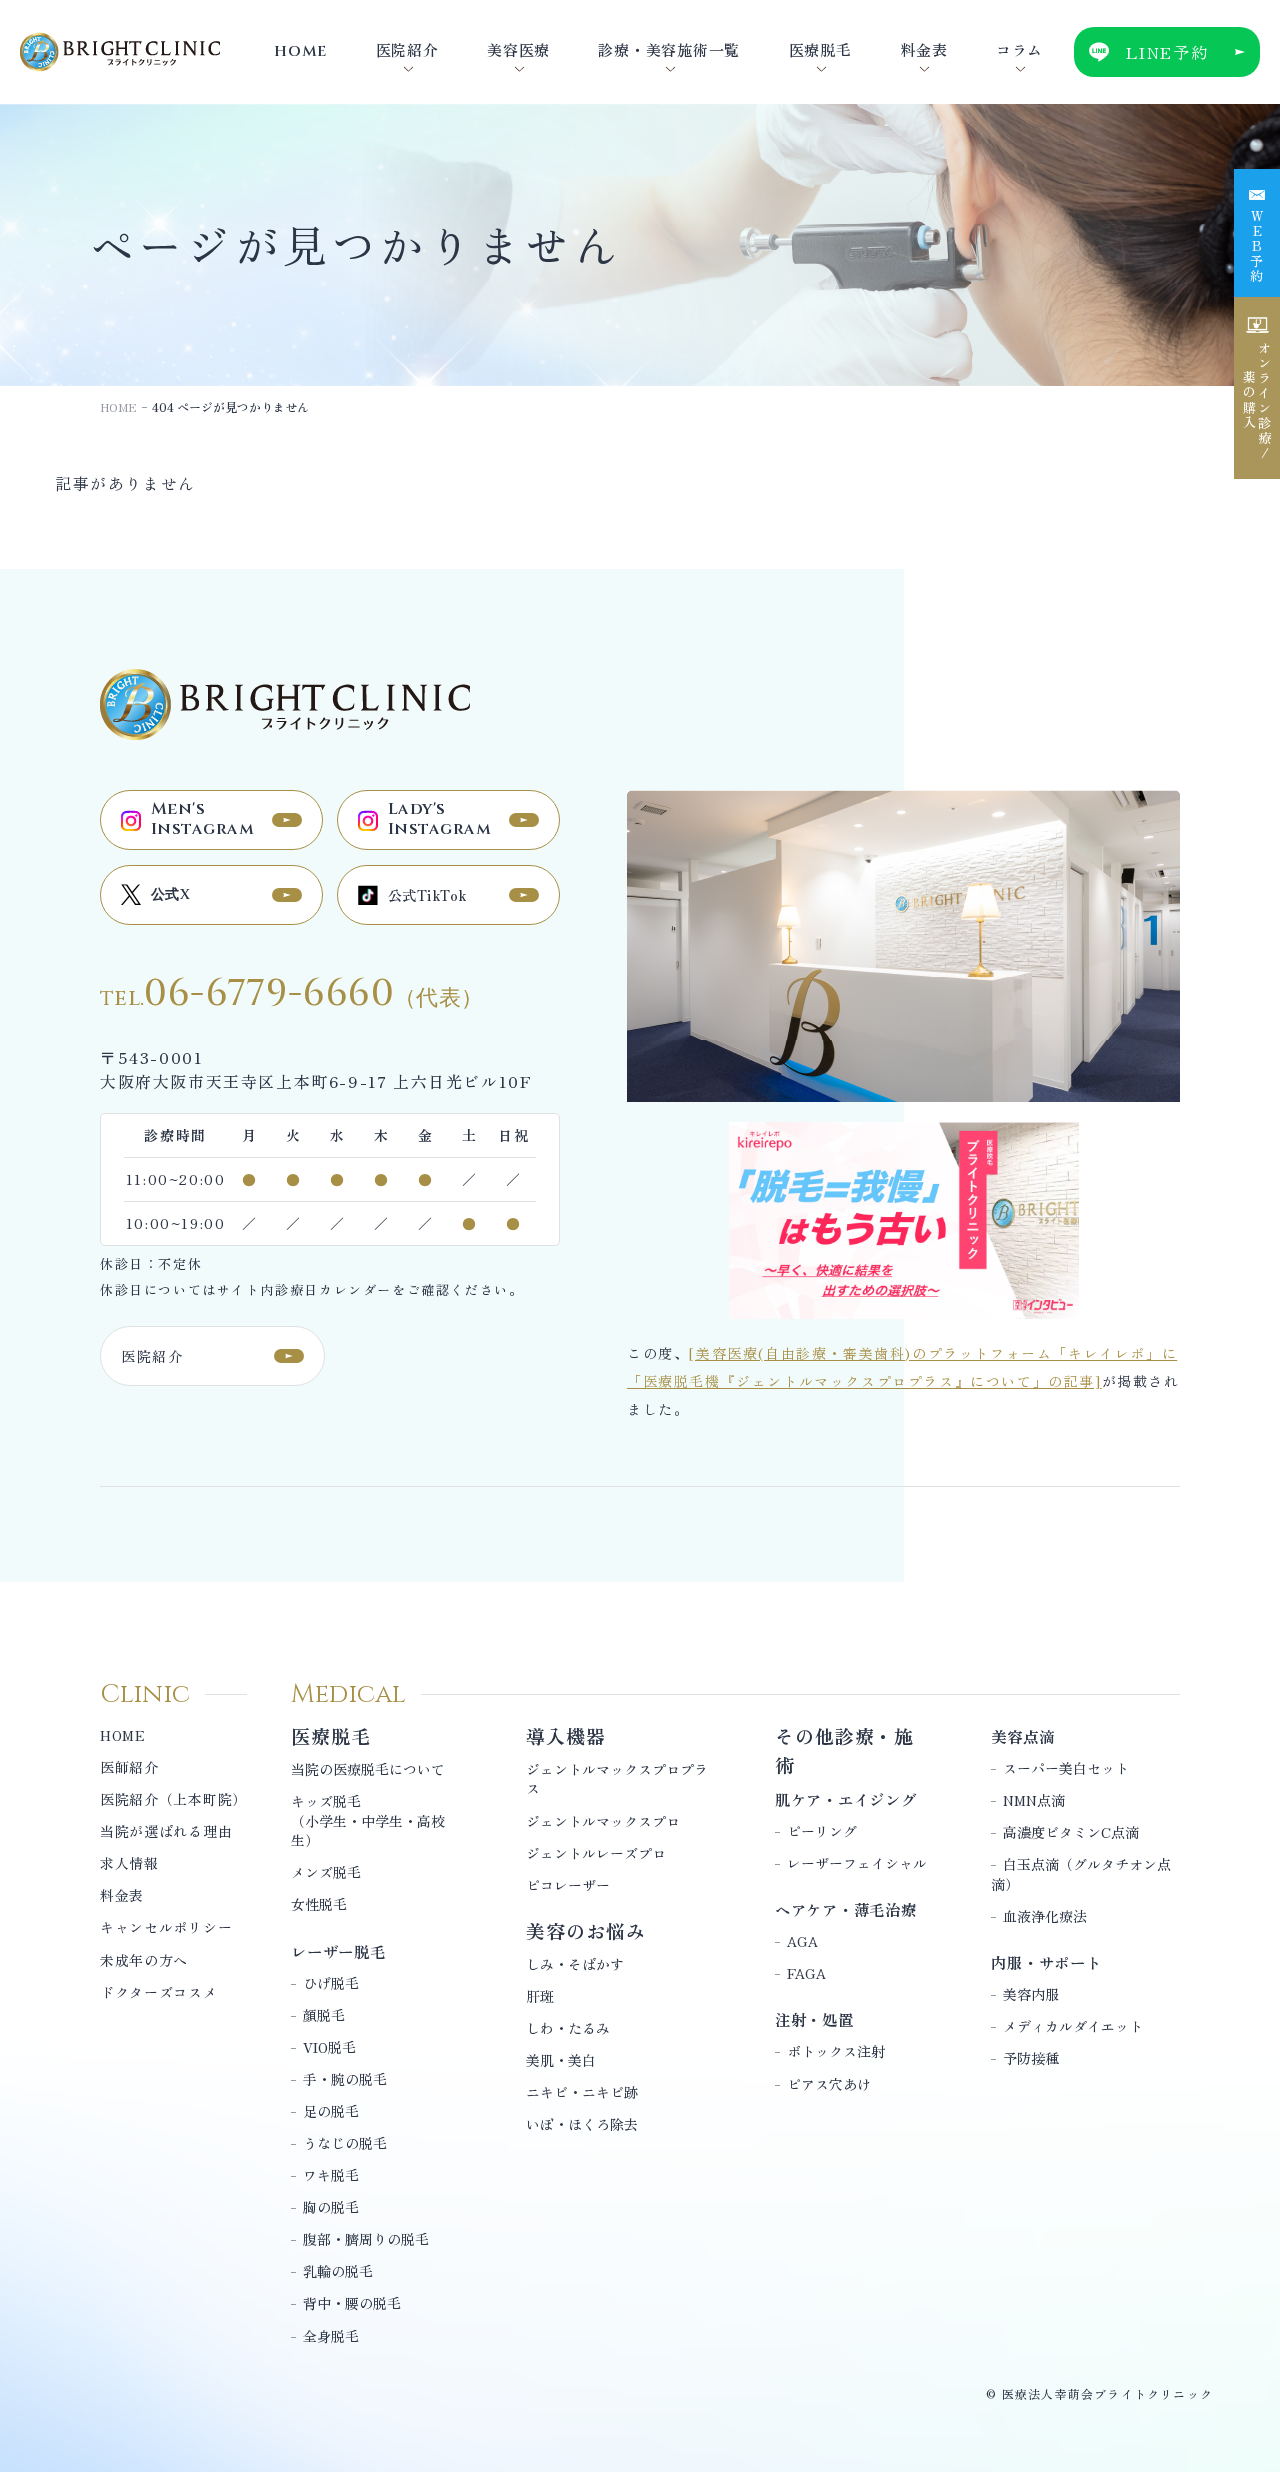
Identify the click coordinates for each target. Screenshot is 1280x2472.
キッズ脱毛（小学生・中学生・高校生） (368, 1820)
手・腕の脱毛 (345, 2079)
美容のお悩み (586, 1930)
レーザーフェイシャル (857, 1863)
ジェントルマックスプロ (603, 1821)
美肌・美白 (561, 2060)
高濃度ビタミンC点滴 (1071, 1832)
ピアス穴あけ (829, 2084)
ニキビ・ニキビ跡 (582, 2092)
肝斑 (540, 1996)
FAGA (807, 1973)
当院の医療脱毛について (368, 1769)
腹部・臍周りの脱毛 (366, 2239)
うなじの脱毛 (345, 2143)
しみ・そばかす (575, 1964)
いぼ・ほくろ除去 (582, 2124)
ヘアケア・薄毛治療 (846, 1909)
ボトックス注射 (836, 2051)
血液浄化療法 (1045, 1916)
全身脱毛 (331, 2336)
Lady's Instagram (439, 819)
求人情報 (129, 1863)
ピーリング (822, 1831)
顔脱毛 (324, 2015)
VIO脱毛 (329, 2047)
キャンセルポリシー (166, 1927)
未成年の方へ (144, 1960)
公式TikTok (427, 895)
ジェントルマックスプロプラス (617, 1779)
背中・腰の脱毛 (352, 2303)
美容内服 (1031, 1994)
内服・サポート (1046, 1962)
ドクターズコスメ (159, 1992)
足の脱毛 (331, 2111)
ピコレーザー (568, 1885)
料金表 (122, 1895)
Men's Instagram (202, 819)
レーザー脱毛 (338, 1951)
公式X (170, 894)
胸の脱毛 (331, 2207)
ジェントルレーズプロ (596, 1853)
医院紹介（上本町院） (173, 1799)
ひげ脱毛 (331, 1983)
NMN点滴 (1034, 1800)
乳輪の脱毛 (338, 2271)
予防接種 (1031, 2058)
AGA (803, 1941)
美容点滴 (1022, 1736)
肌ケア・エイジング (846, 1799)
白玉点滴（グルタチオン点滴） (1081, 1874)
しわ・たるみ (568, 2028)
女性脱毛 (319, 1904)
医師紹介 (129, 1767)
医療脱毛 (331, 1735)
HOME (118, 406)
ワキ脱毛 (331, 2175)
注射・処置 (814, 2019)
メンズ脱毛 (326, 1872)
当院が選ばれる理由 (166, 1831)
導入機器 (566, 1735)
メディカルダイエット (1073, 2026)
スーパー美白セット (1066, 1768)
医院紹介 (152, 1356)
